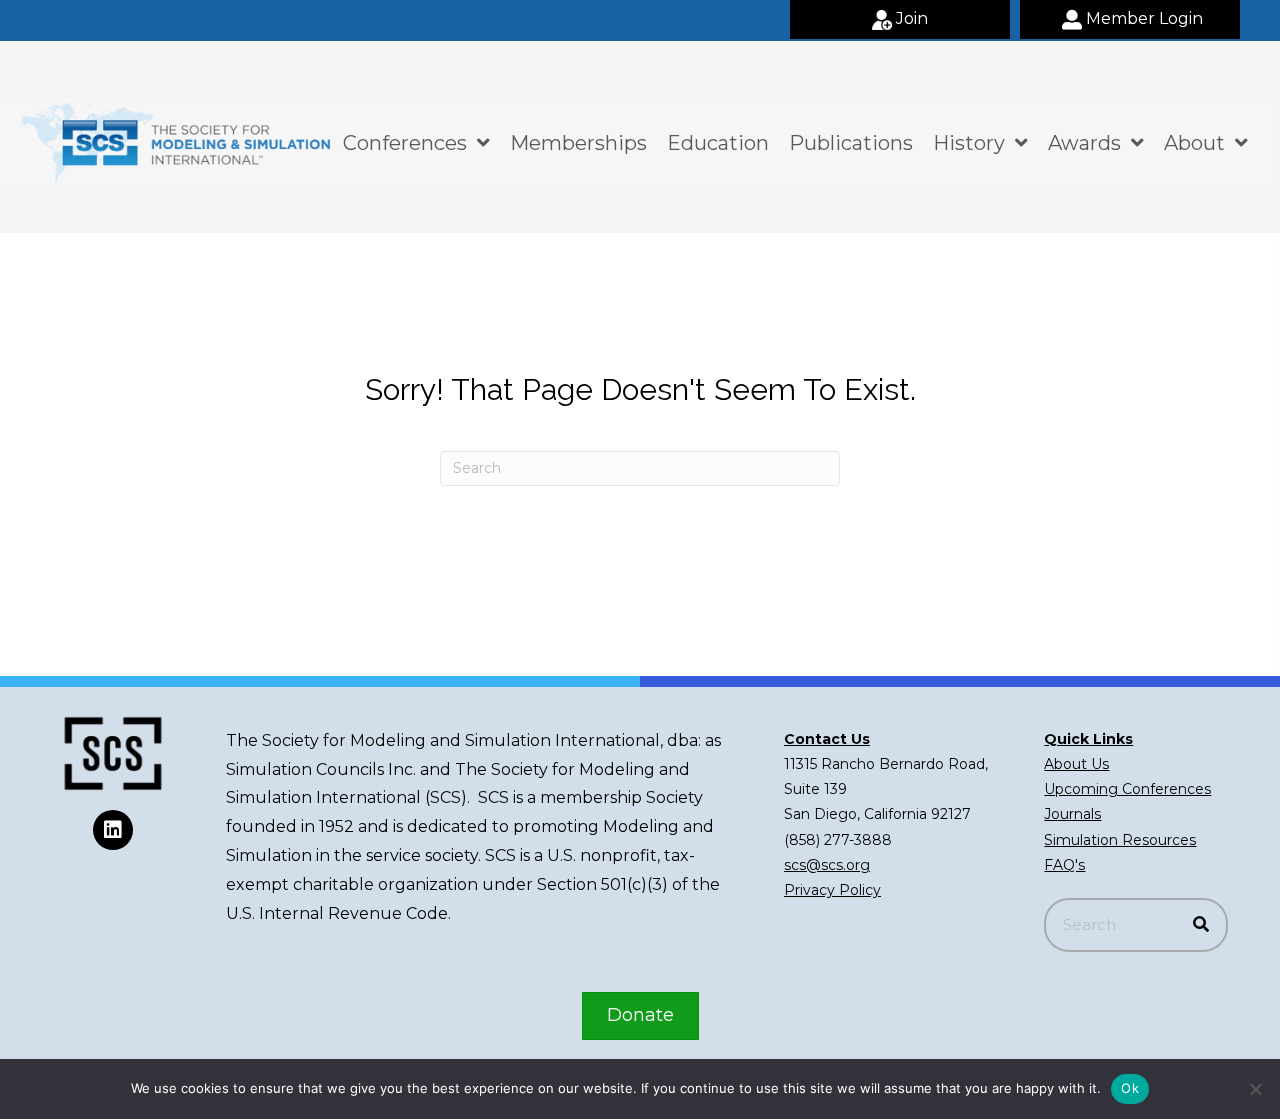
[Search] (1201, 925)
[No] (1255, 1089)
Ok (1130, 1088)
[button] (900, 19)
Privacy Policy (832, 890)
